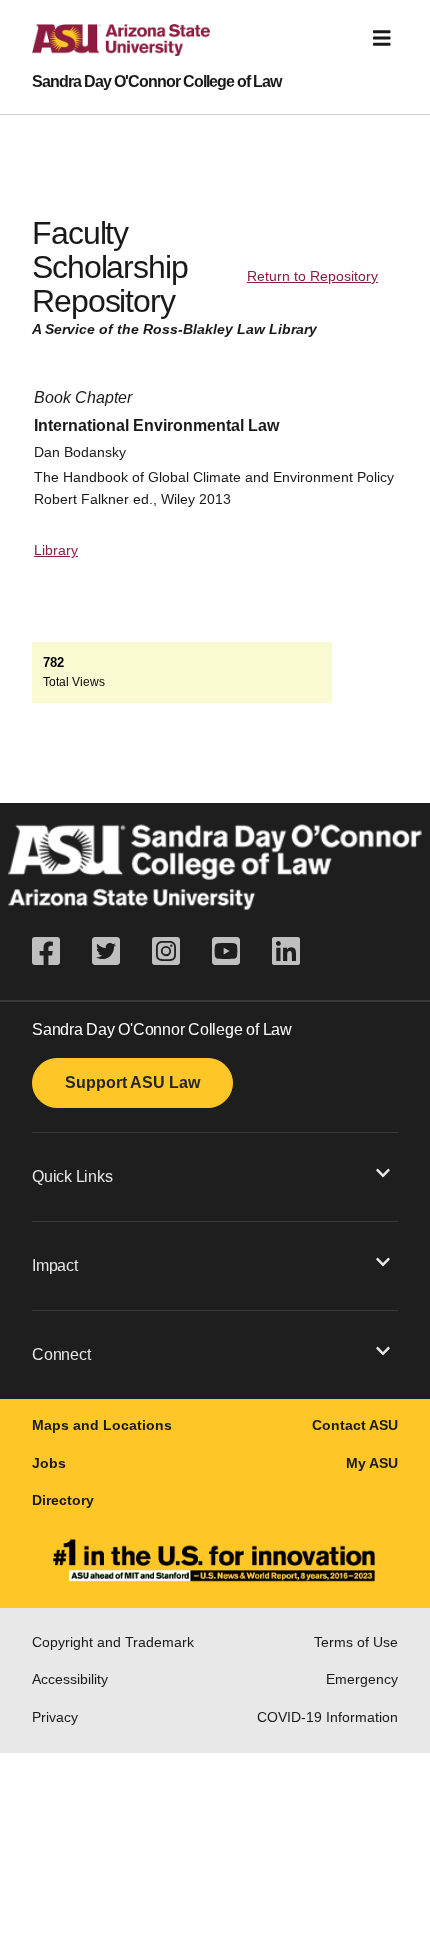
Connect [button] (61, 1354)
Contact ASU (355, 1425)
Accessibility (70, 1679)
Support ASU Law (132, 1082)
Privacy (55, 1717)
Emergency (362, 1679)
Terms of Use (356, 1642)
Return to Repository (312, 276)
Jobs (49, 1463)
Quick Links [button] (72, 1176)
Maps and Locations (102, 1425)
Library (56, 550)
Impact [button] (55, 1265)
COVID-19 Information (327, 1717)
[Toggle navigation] (382, 38)
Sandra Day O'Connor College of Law (156, 82)
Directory (63, 1500)
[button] (215, 1176)
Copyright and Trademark (113, 1642)
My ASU (372, 1463)
